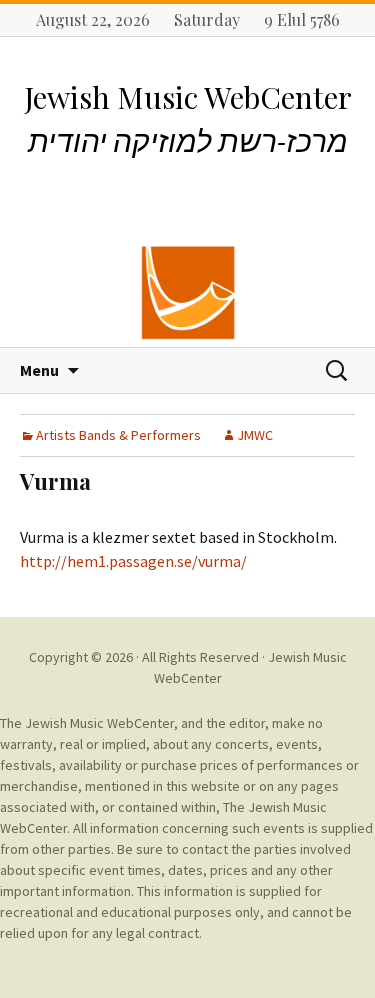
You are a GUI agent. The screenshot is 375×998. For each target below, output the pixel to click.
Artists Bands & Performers (118, 435)
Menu (39, 370)
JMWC (255, 435)
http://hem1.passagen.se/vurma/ (133, 561)
